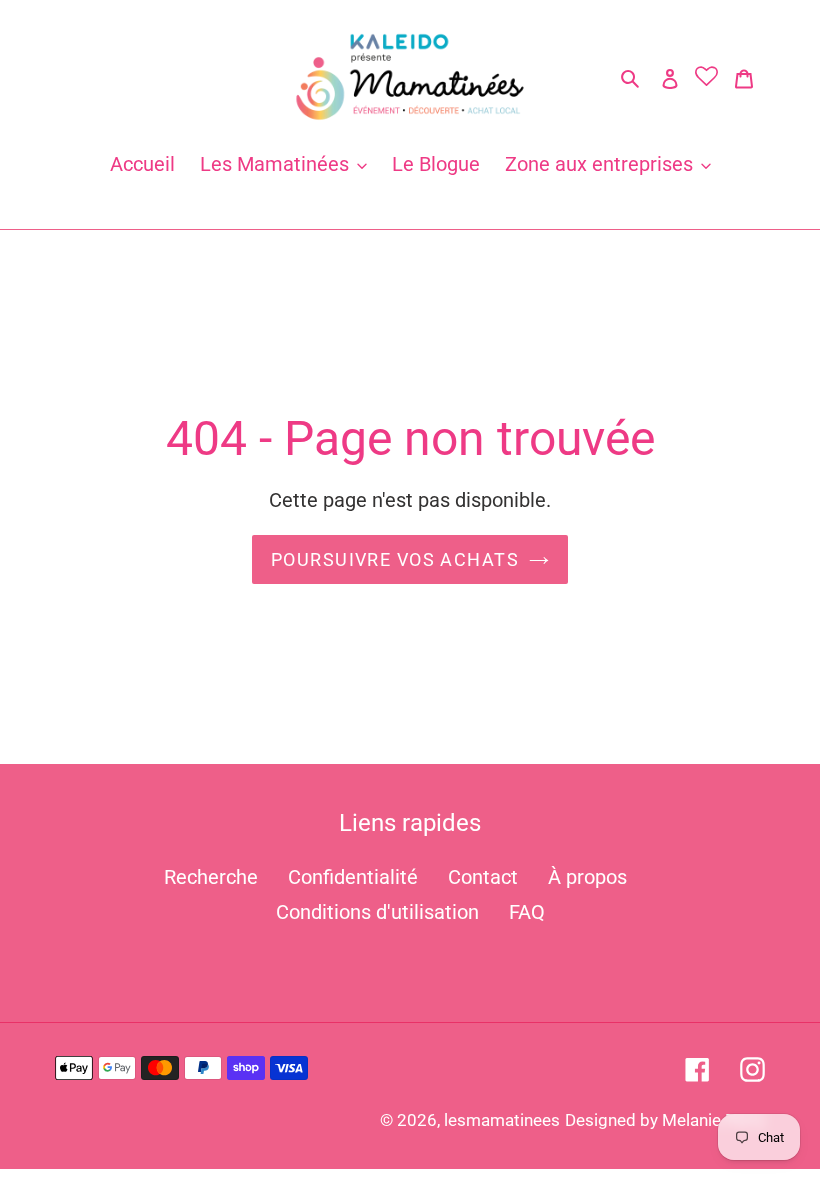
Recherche (211, 877)
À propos (587, 877)
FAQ (527, 912)
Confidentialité (353, 877)
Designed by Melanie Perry (665, 1120)
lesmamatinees (502, 1120)
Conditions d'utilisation (377, 912)
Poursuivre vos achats (395, 559)
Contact (483, 877)
